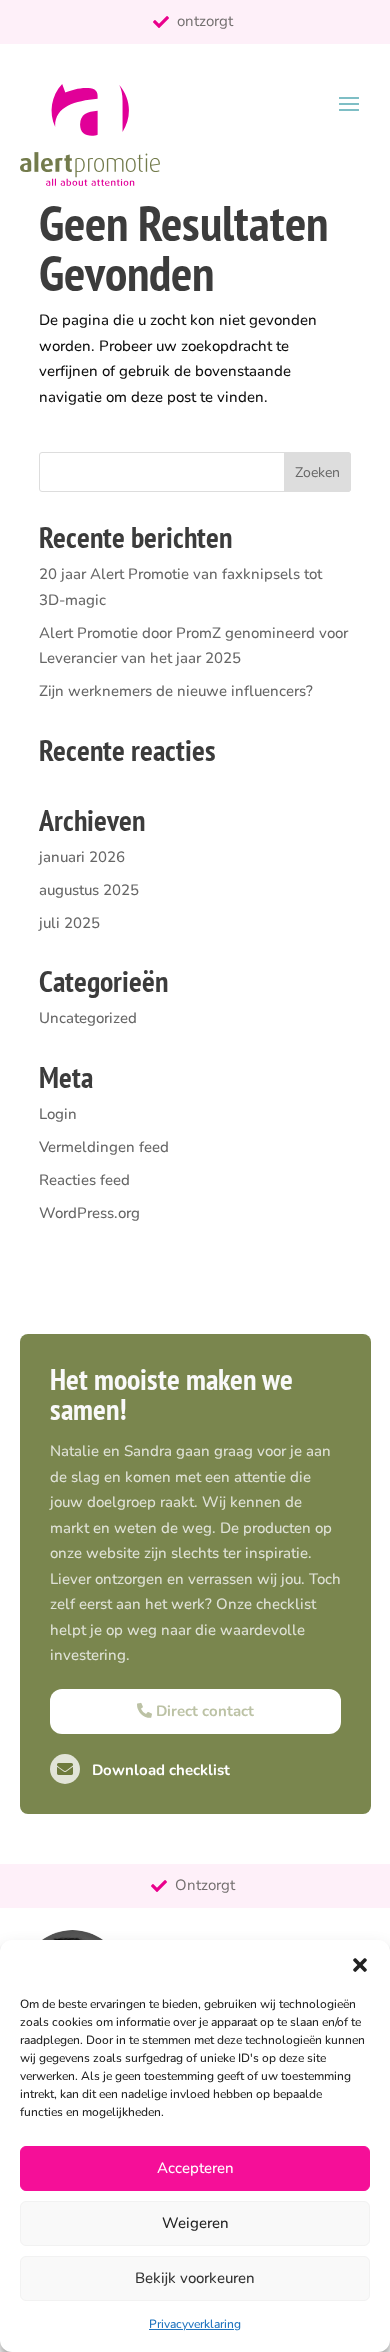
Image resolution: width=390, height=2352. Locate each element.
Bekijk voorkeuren (195, 2278)
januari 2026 (82, 857)
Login (58, 1114)
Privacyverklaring (195, 2324)
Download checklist (159, 1770)
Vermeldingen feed (104, 1147)
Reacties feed (84, 1180)
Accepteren (195, 2168)
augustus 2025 (89, 890)
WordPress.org (89, 1213)
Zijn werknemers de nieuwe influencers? (176, 691)
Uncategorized (88, 1018)
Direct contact (203, 1711)
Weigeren (195, 2223)
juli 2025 (69, 923)
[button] (360, 1965)
